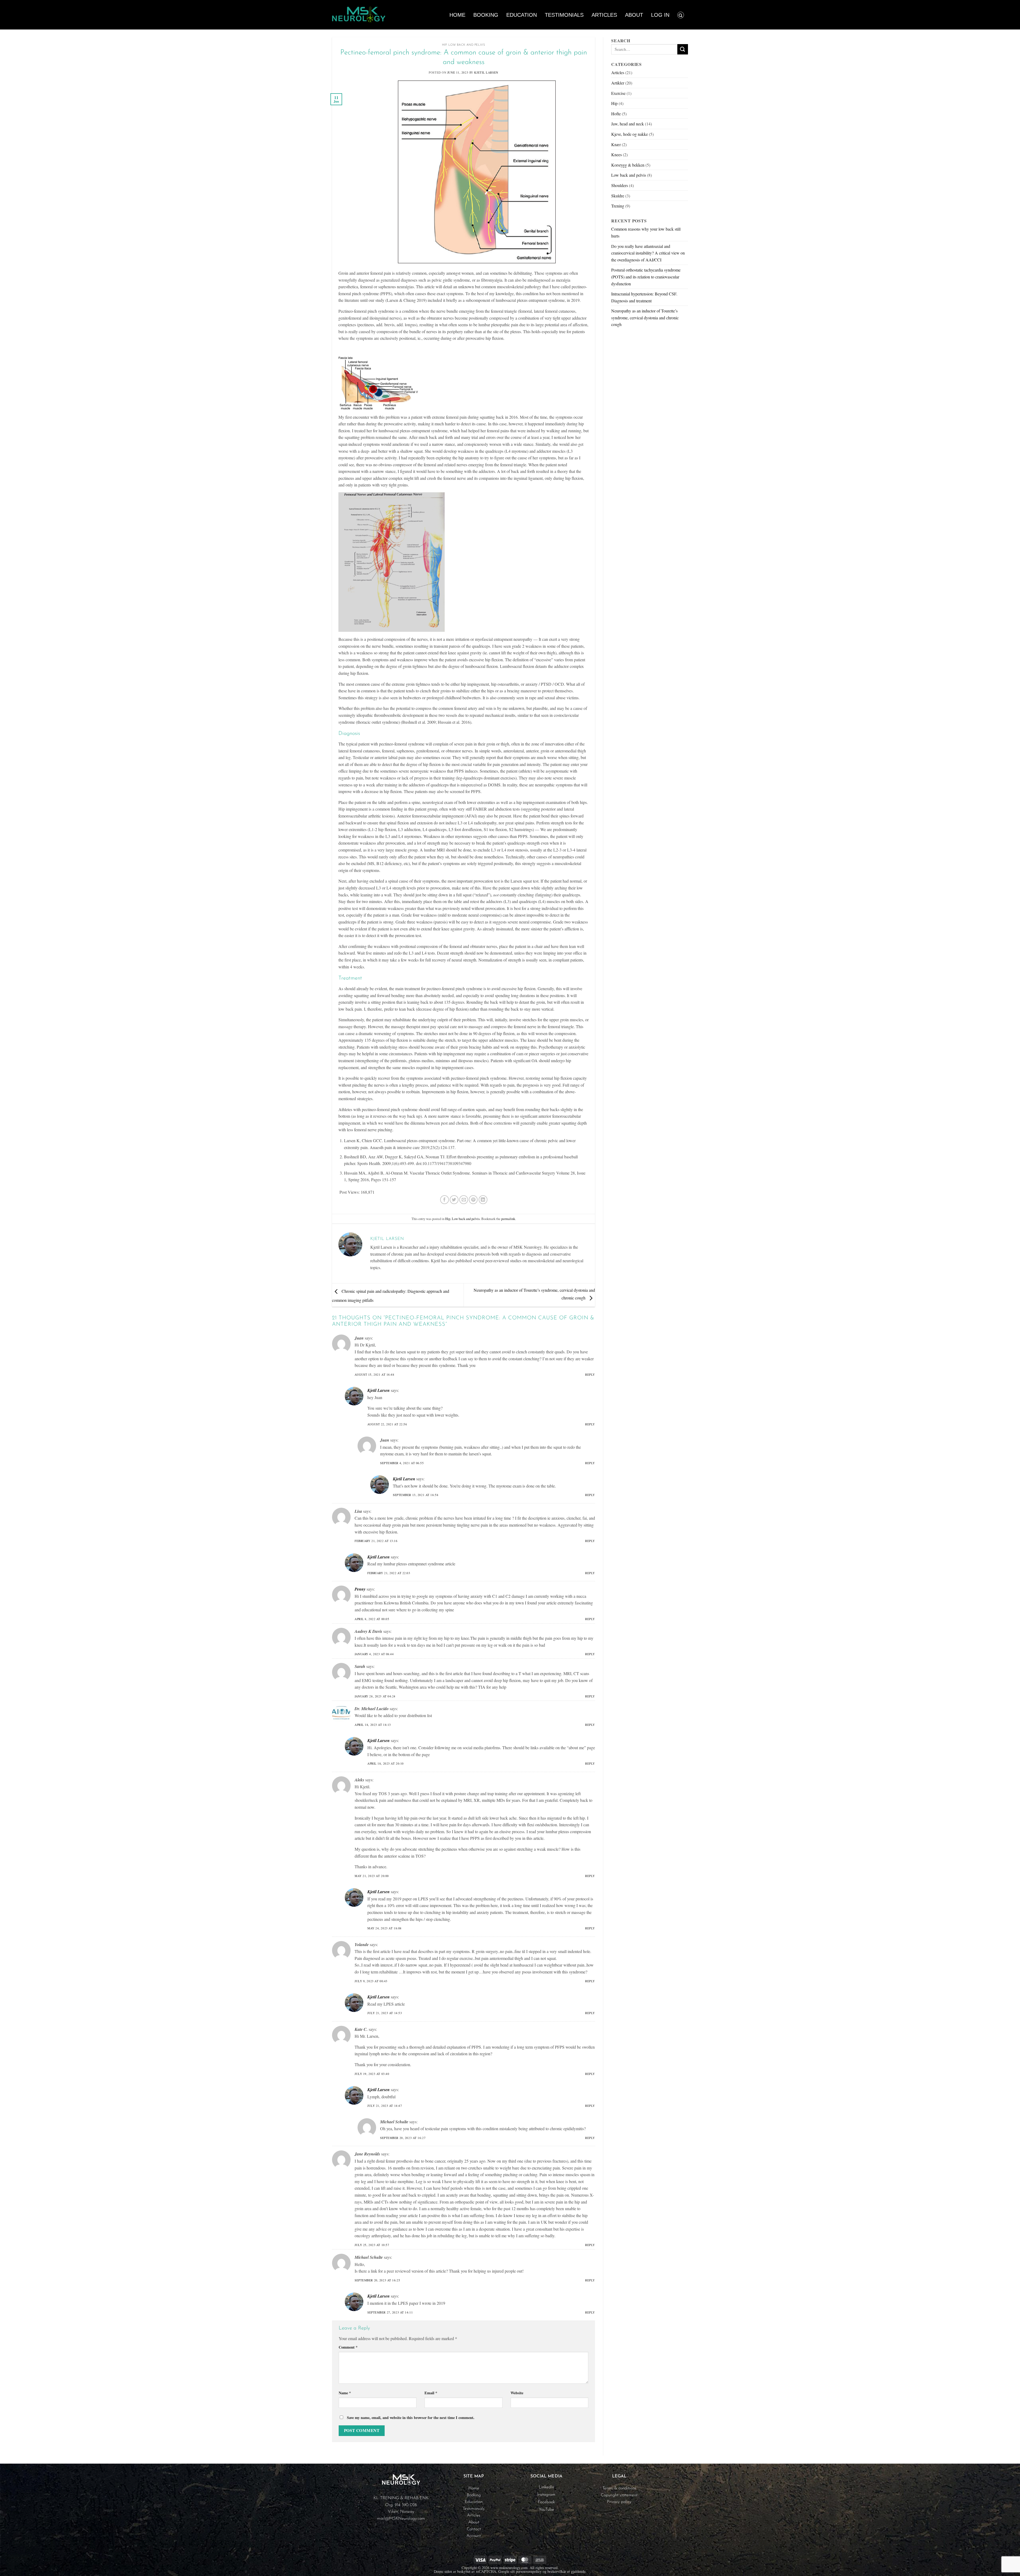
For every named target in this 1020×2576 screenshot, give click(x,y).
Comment (348, 2347)
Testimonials (564, 15)
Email (431, 2393)
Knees (617, 154)
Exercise (618, 93)
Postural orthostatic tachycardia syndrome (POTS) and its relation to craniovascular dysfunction (646, 277)
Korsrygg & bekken (628, 165)
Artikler (618, 83)
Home (457, 15)
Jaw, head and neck (628, 124)
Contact (474, 2529)
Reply (590, 1374)
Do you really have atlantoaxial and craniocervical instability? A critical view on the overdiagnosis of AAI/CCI (648, 253)
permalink (508, 1219)
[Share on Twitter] (454, 1200)
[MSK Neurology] (359, 15)
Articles (604, 15)
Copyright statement (619, 2495)
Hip (444, 45)
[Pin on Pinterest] (473, 1200)
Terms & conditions (619, 2488)
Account (474, 2536)
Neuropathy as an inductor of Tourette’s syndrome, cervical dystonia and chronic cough (645, 317)
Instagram (546, 2495)
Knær (616, 144)
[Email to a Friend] (464, 1200)
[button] (681, 15)
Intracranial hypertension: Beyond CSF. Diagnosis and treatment (644, 297)
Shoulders (620, 185)
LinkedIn (546, 2487)
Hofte (616, 114)
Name (345, 2393)
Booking (486, 15)
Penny (360, 1589)
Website (517, 2393)
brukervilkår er (559, 2571)
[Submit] (683, 49)
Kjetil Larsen (486, 72)
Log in (660, 15)
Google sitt (507, 2571)
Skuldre (618, 196)
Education (522, 15)
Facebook (546, 2502)
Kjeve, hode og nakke (630, 134)
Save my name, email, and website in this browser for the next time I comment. (411, 2418)
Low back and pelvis (467, 45)
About (634, 15)
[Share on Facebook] (445, 1200)
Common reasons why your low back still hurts (646, 232)
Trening (618, 206)
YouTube (546, 2510)
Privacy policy (619, 2502)
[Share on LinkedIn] (483, 1200)
